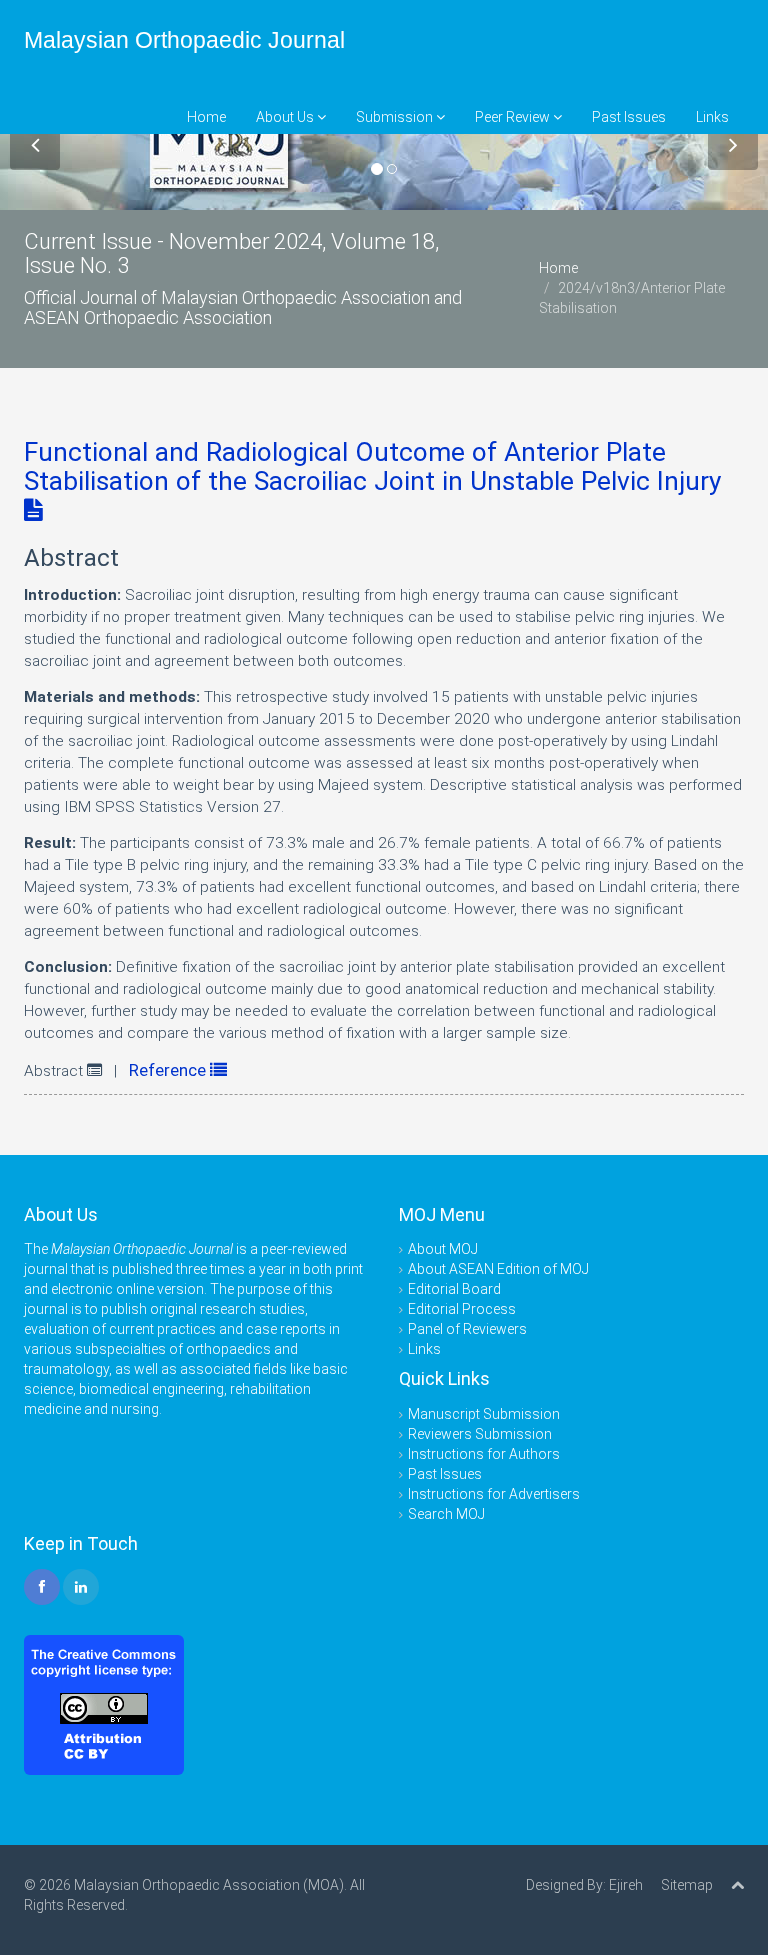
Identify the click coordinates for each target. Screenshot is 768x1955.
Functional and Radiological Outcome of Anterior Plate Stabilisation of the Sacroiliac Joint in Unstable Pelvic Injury (372, 466)
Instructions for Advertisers (494, 1494)
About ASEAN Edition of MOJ (498, 1269)
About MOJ (443, 1249)
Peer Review (514, 117)
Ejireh (626, 1885)
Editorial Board (454, 1289)
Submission (396, 117)
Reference (169, 1070)
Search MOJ (446, 1514)
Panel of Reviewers (467, 1329)
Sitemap (687, 1885)
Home (206, 117)
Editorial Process (462, 1309)
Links (712, 117)
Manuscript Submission (484, 1414)
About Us (286, 117)
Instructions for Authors (484, 1454)
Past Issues (629, 117)
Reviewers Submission (480, 1434)
